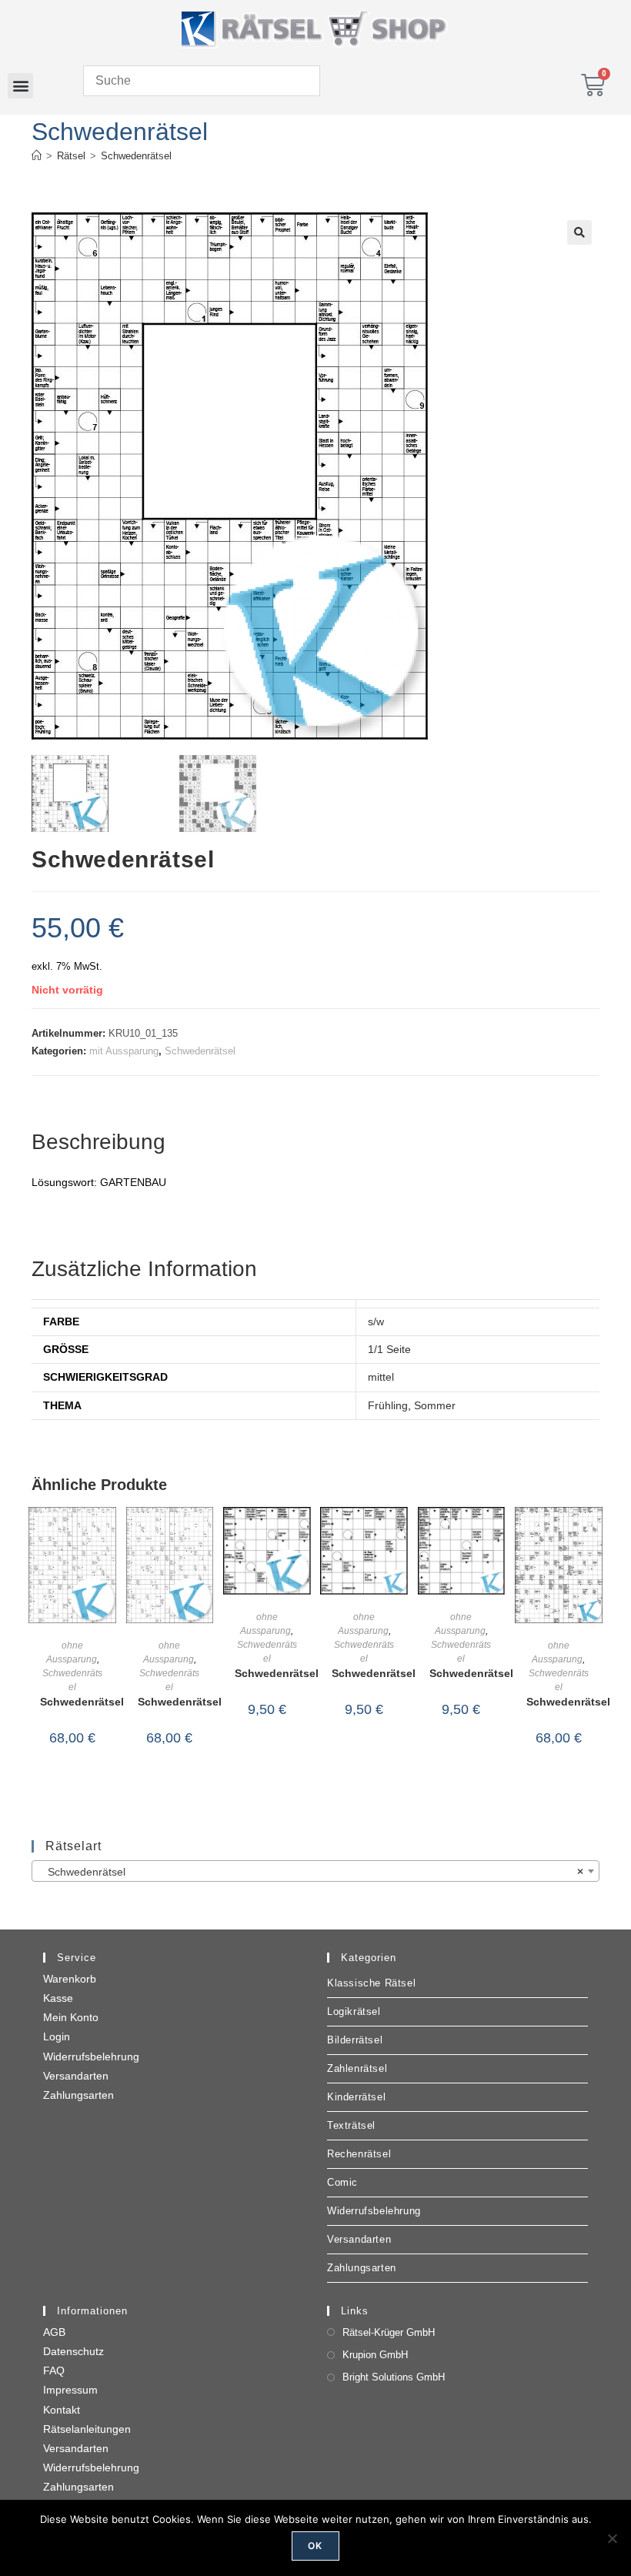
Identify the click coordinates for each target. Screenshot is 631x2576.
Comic (342, 2182)
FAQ (54, 2371)
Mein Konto (71, 2017)
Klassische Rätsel (371, 1983)
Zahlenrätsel (357, 2068)
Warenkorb (70, 1979)
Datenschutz (73, 2351)
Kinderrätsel (356, 2097)
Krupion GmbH (375, 2355)
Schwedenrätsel (136, 156)
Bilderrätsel (355, 2040)
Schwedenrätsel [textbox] (311, 1872)
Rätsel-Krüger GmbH (389, 2332)
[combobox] (315, 1871)
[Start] (37, 156)
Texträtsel (351, 2125)
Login (57, 2036)
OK (315, 2546)
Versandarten (76, 2076)
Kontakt (62, 2410)
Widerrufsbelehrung (91, 2056)
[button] (20, 86)
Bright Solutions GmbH (394, 2377)
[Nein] (612, 2538)
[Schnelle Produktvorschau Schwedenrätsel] (109, 1534)
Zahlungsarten (78, 2095)
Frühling (388, 1405)
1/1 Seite (389, 1349)
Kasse (58, 1998)
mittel (381, 1377)
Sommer (435, 1405)
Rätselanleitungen (87, 2429)
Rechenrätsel (359, 2154)
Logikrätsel (354, 2011)
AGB (54, 2332)
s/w (376, 1321)
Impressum (70, 2390)
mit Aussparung (124, 1051)
